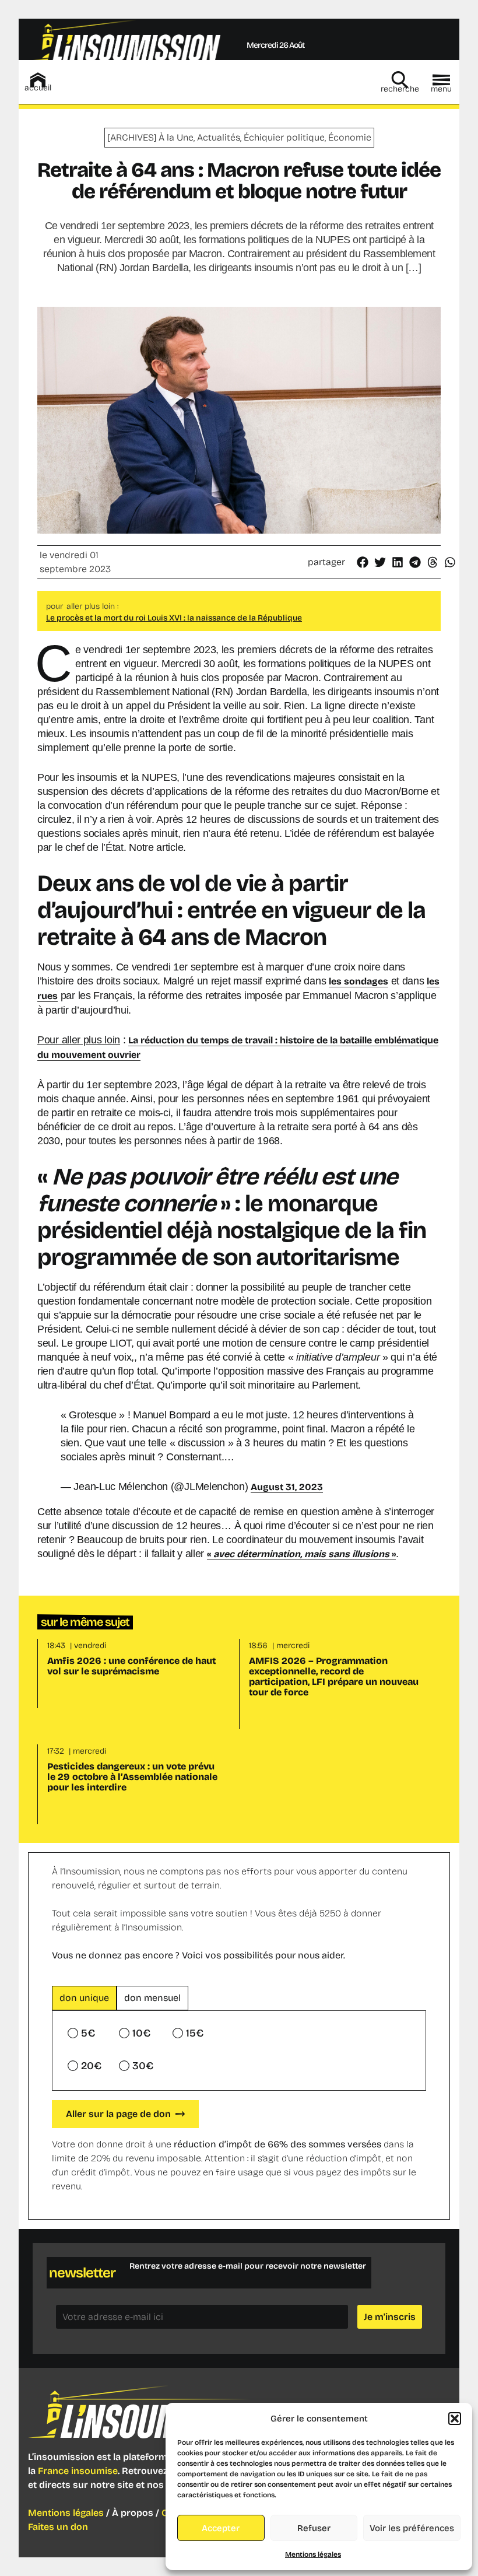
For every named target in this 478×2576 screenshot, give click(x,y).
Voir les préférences (412, 2528)
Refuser (314, 2528)
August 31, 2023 (287, 1487)
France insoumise (78, 2471)
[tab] (84, 1998)
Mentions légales (313, 2554)
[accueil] (38, 80)
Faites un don (58, 2527)
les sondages (358, 981)
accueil (38, 88)
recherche (400, 89)
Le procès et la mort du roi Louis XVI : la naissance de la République (174, 618)
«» (301, 1554)
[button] (455, 2419)
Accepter (221, 2528)
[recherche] (400, 80)
